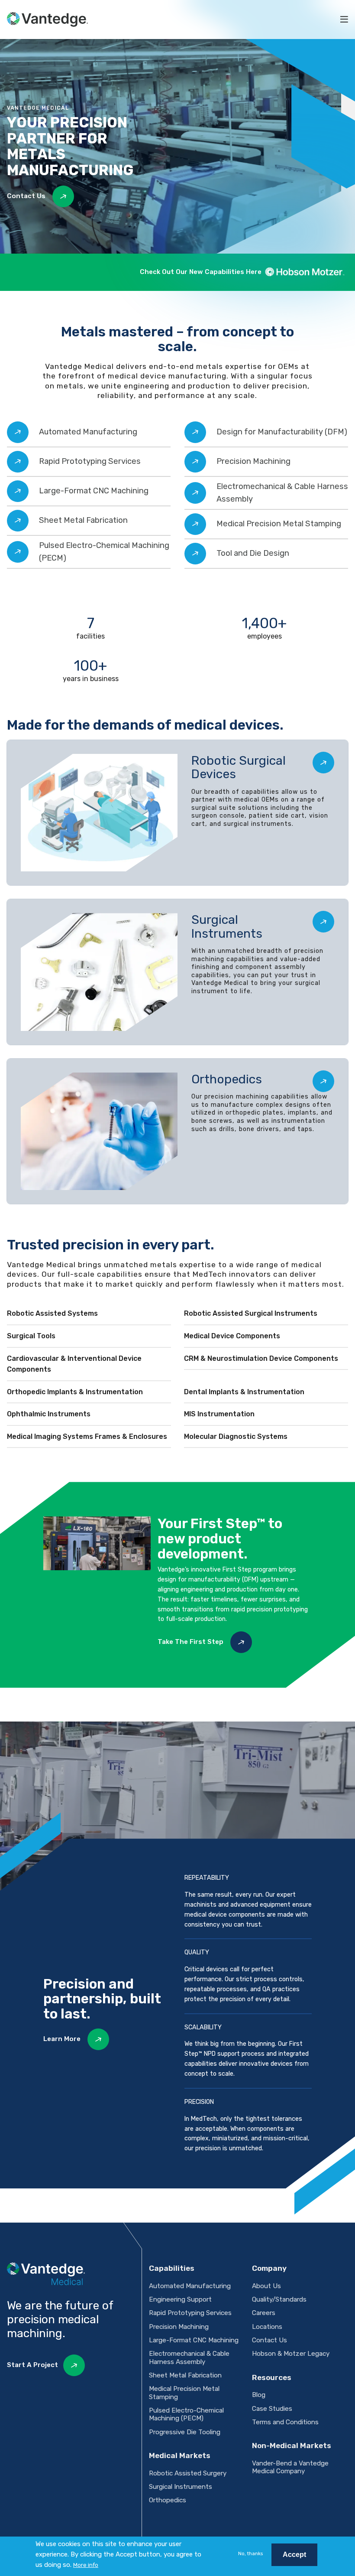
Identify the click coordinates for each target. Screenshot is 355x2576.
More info (86, 2565)
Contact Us (27, 196)
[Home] (47, 20)
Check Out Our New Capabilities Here (201, 272)
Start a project (32, 2365)
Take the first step (191, 1642)
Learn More (63, 2039)
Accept (294, 2555)
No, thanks (250, 2553)
